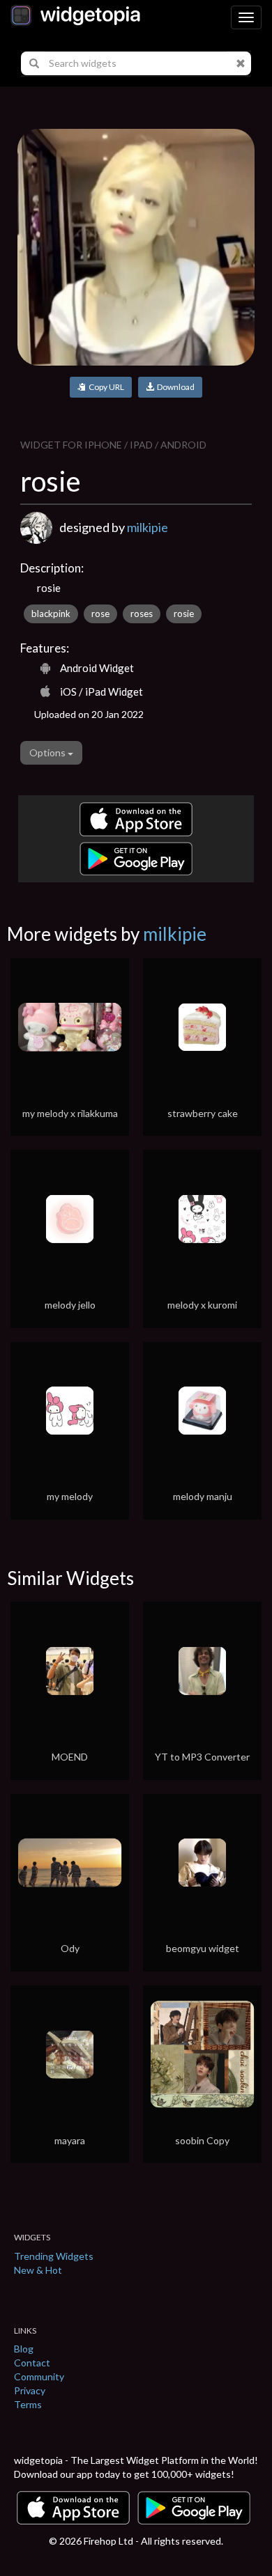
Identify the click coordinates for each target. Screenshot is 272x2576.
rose (100, 614)
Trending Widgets (54, 2256)
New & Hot (38, 2270)
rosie (184, 614)
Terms (28, 2404)
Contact (32, 2363)
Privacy (30, 2390)
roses (142, 614)
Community (39, 2376)
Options (48, 752)
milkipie (148, 527)
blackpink (51, 614)
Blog (24, 2349)
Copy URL (105, 387)
